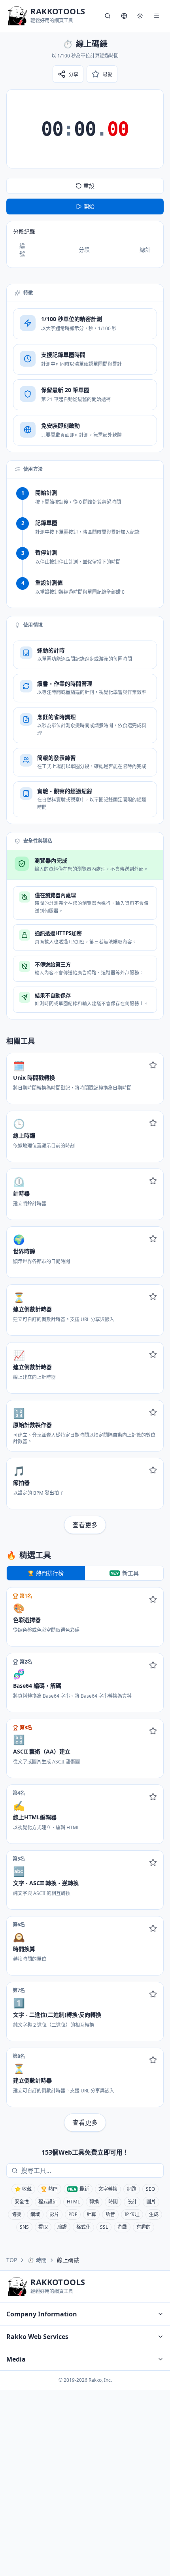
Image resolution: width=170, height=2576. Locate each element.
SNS (24, 2227)
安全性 (22, 2202)
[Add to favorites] (153, 1065)
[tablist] (85, 1573)
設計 (132, 2202)
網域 (35, 2214)
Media (16, 2359)
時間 (113, 2202)
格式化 (83, 2227)
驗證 (62, 2227)
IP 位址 (132, 2214)
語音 (110, 2214)
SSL (104, 2227)
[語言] (124, 16)
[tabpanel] (85, 1859)
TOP (12, 2260)
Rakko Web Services (37, 2337)
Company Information (42, 2314)
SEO (150, 2189)
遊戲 (122, 2227)
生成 (154, 2214)
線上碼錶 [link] (68, 2260)
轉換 (94, 2202)
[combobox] (91, 2171)
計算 (91, 2214)
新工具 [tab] (130, 1573)
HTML (73, 2202)
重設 (89, 186)
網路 (132, 2189)
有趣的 (144, 2227)
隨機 (16, 2214)
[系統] (140, 16)
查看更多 (85, 1525)
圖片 (151, 2202)
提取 (43, 2227)
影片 (54, 2214)
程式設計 (48, 2202)
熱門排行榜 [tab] (50, 1573)
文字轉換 (108, 2189)
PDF (73, 2214)
